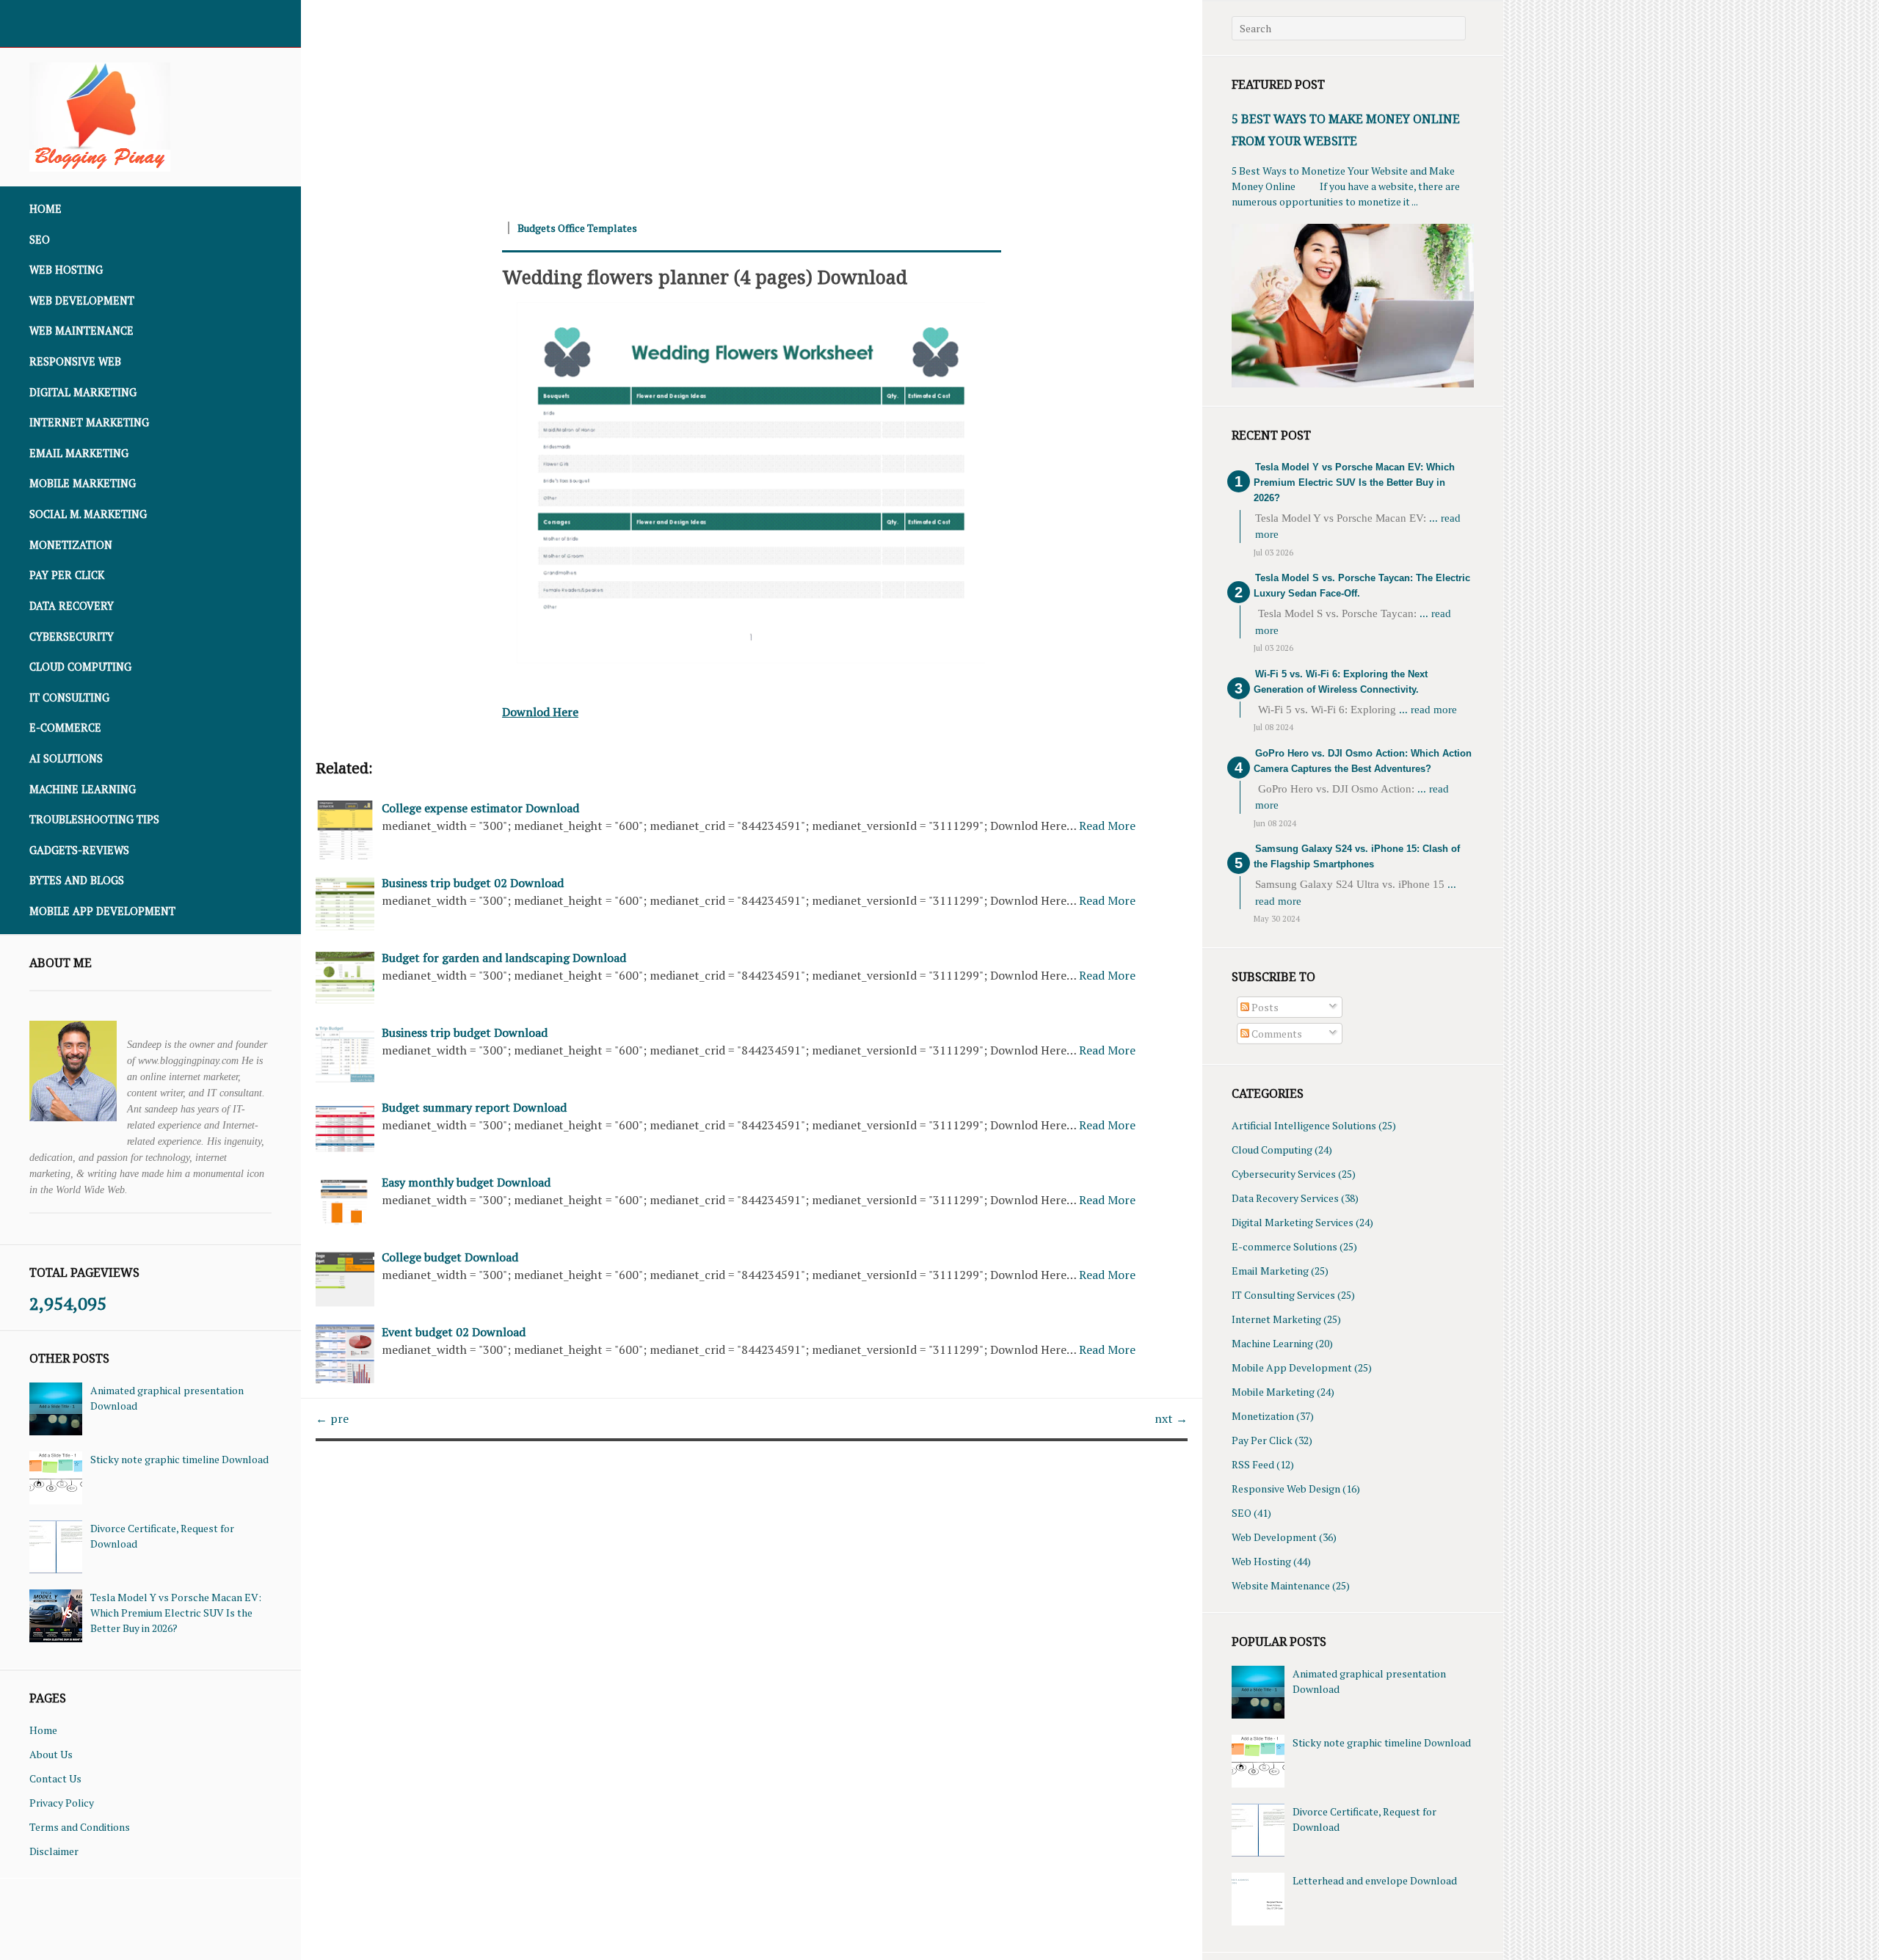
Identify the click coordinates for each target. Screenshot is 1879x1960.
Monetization (71, 545)
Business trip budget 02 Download (473, 883)
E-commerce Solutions (1284, 1246)
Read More (1107, 826)
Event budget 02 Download (454, 1332)
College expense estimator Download (480, 808)
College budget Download (450, 1257)
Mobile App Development (102, 911)
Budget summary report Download (474, 1107)
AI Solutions (66, 758)
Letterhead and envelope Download (1375, 1880)
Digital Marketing (83, 392)
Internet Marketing (89, 422)
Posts (1264, 1007)
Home (46, 209)
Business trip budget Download (465, 1032)
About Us (51, 1754)
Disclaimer (54, 1851)
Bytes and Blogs (77, 880)
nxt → (1171, 1418)
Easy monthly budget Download (466, 1182)
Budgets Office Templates (577, 228)
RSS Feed (1253, 1464)
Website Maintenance (1281, 1585)
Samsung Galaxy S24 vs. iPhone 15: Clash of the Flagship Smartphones (1357, 856)
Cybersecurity (72, 637)
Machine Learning (83, 789)
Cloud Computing (80, 667)
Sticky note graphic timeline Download (179, 1459)
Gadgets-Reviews (79, 850)
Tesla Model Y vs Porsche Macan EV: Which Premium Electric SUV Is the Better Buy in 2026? (176, 1613)
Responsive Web (75, 361)
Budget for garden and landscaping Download (504, 958)
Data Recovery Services (1285, 1198)
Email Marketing (79, 453)
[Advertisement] (741, 103)
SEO (40, 240)
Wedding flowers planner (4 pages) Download (705, 277)
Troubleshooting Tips (94, 819)
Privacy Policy (62, 1803)
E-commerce (65, 728)
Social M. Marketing (88, 514)
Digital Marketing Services (1293, 1222)
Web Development (82, 300)
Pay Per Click (67, 575)
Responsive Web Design (1286, 1489)
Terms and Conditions (80, 1827)
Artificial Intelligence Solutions (1304, 1125)
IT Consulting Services (1283, 1295)
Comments (1276, 1034)
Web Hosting (66, 270)
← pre (332, 1418)
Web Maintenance (81, 331)
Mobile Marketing (83, 483)
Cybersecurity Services (1284, 1174)
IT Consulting (69, 697)
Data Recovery (72, 606)
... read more (1428, 710)
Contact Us (55, 1778)
